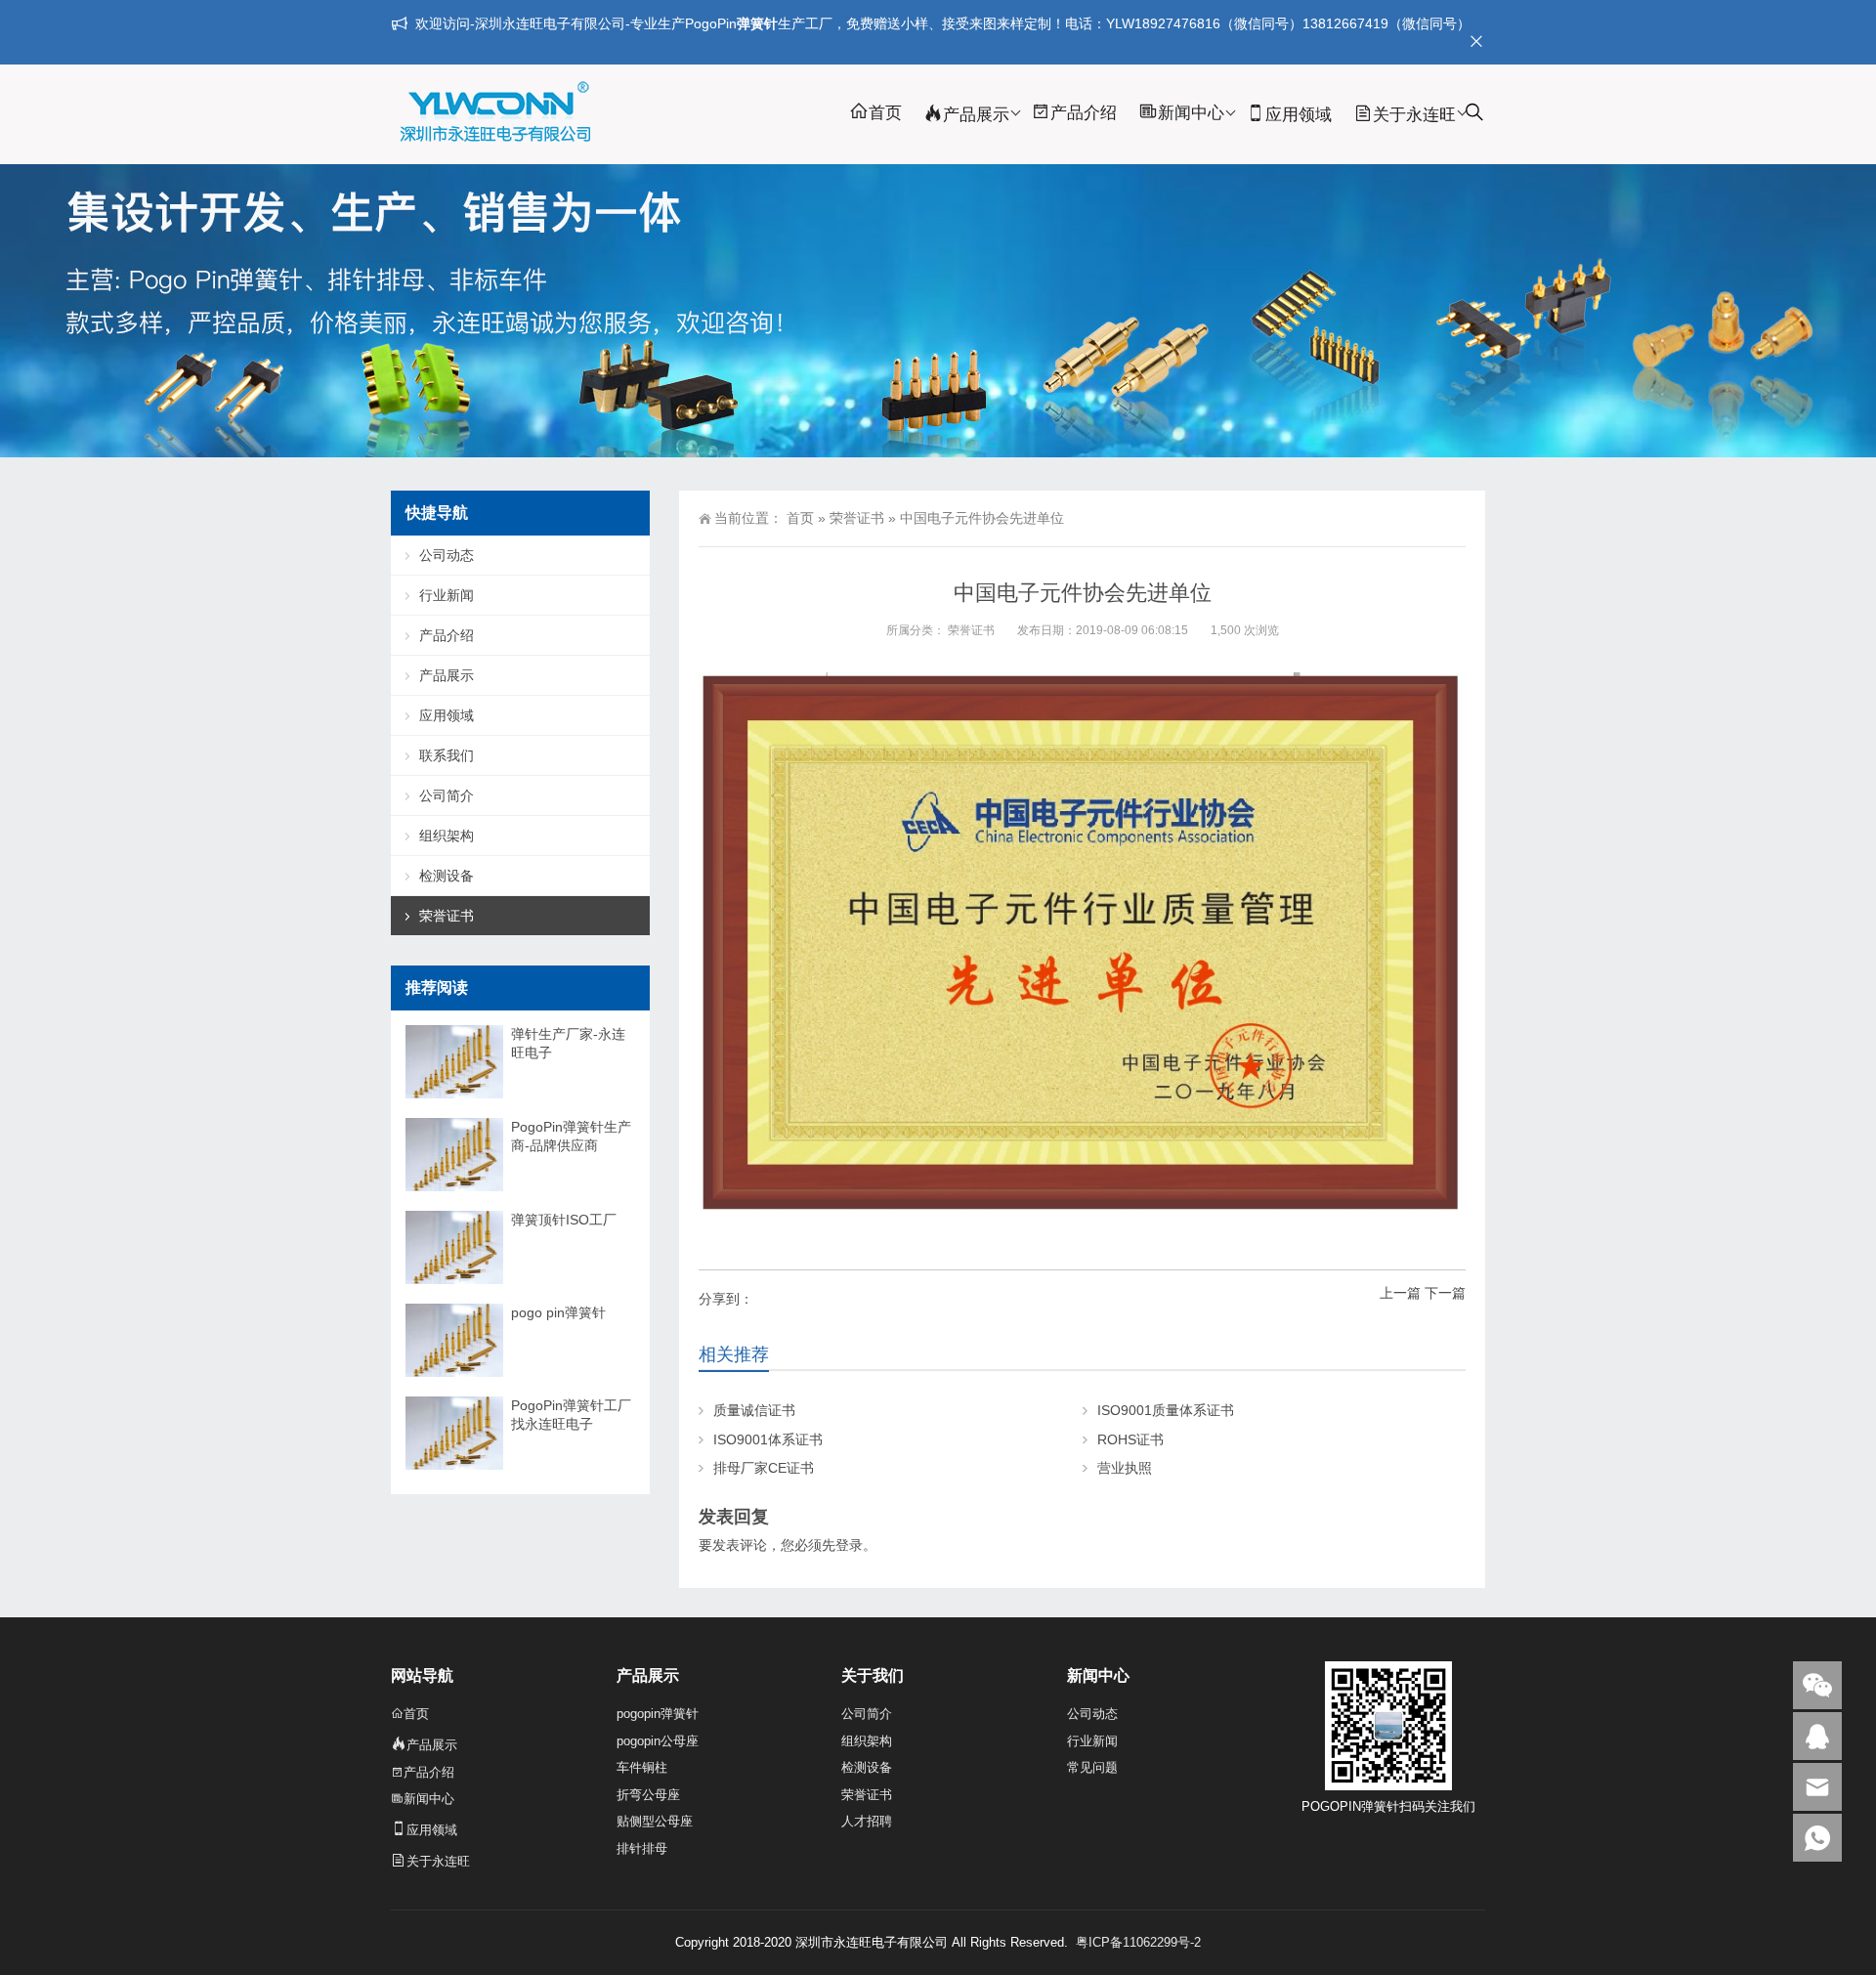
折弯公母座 (648, 1795)
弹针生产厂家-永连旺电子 (568, 1043)
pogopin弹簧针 (658, 1714)
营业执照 (1125, 1468)
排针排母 (642, 1848)
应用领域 (1299, 115)
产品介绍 (1084, 113)
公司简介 (447, 795)
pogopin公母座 (658, 1741)
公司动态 (447, 555)
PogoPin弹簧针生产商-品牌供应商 (571, 1136)
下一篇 (1445, 1293)
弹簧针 (757, 23)
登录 (849, 1545)
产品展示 (976, 115)
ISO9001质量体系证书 (1166, 1410)
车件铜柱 (642, 1767)
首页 (885, 113)
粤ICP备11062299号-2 (1138, 1942)
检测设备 (447, 876)
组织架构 (447, 836)
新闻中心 (1191, 113)
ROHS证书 (1130, 1439)
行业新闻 (447, 595)
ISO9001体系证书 (768, 1439)
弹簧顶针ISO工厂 (564, 1220)
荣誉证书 (857, 518)
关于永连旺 (1414, 115)
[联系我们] (1817, 1736)
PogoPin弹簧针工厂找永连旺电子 (571, 1415)
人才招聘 (867, 1821)
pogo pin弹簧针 (558, 1312)
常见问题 (1092, 1767)
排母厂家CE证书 (764, 1468)
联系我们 (447, 755)
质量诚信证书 (754, 1410)
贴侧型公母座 (655, 1821)
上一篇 (1400, 1293)
